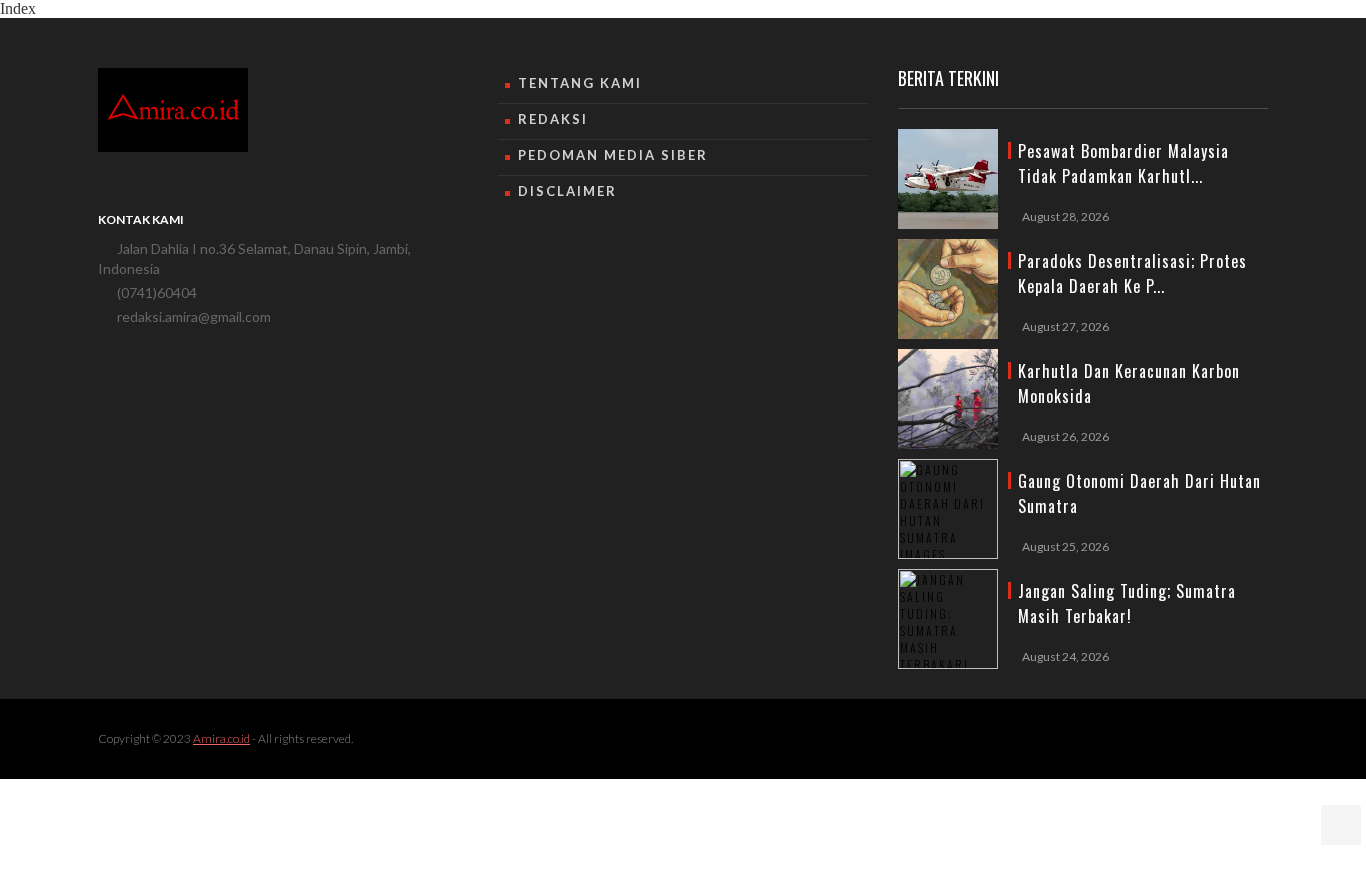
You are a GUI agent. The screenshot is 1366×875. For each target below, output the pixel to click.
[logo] (173, 110)
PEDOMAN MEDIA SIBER (613, 155)
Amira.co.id (221, 738)
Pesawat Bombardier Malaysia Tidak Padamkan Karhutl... (1123, 163)
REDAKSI (553, 119)
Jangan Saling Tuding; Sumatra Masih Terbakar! (1127, 603)
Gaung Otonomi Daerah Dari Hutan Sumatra (1139, 493)
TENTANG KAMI (580, 83)
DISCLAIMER (567, 191)
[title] (948, 179)
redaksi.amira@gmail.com (194, 316)
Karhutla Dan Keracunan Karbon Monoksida (1129, 383)
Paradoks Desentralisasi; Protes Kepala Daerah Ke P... (1132, 273)
